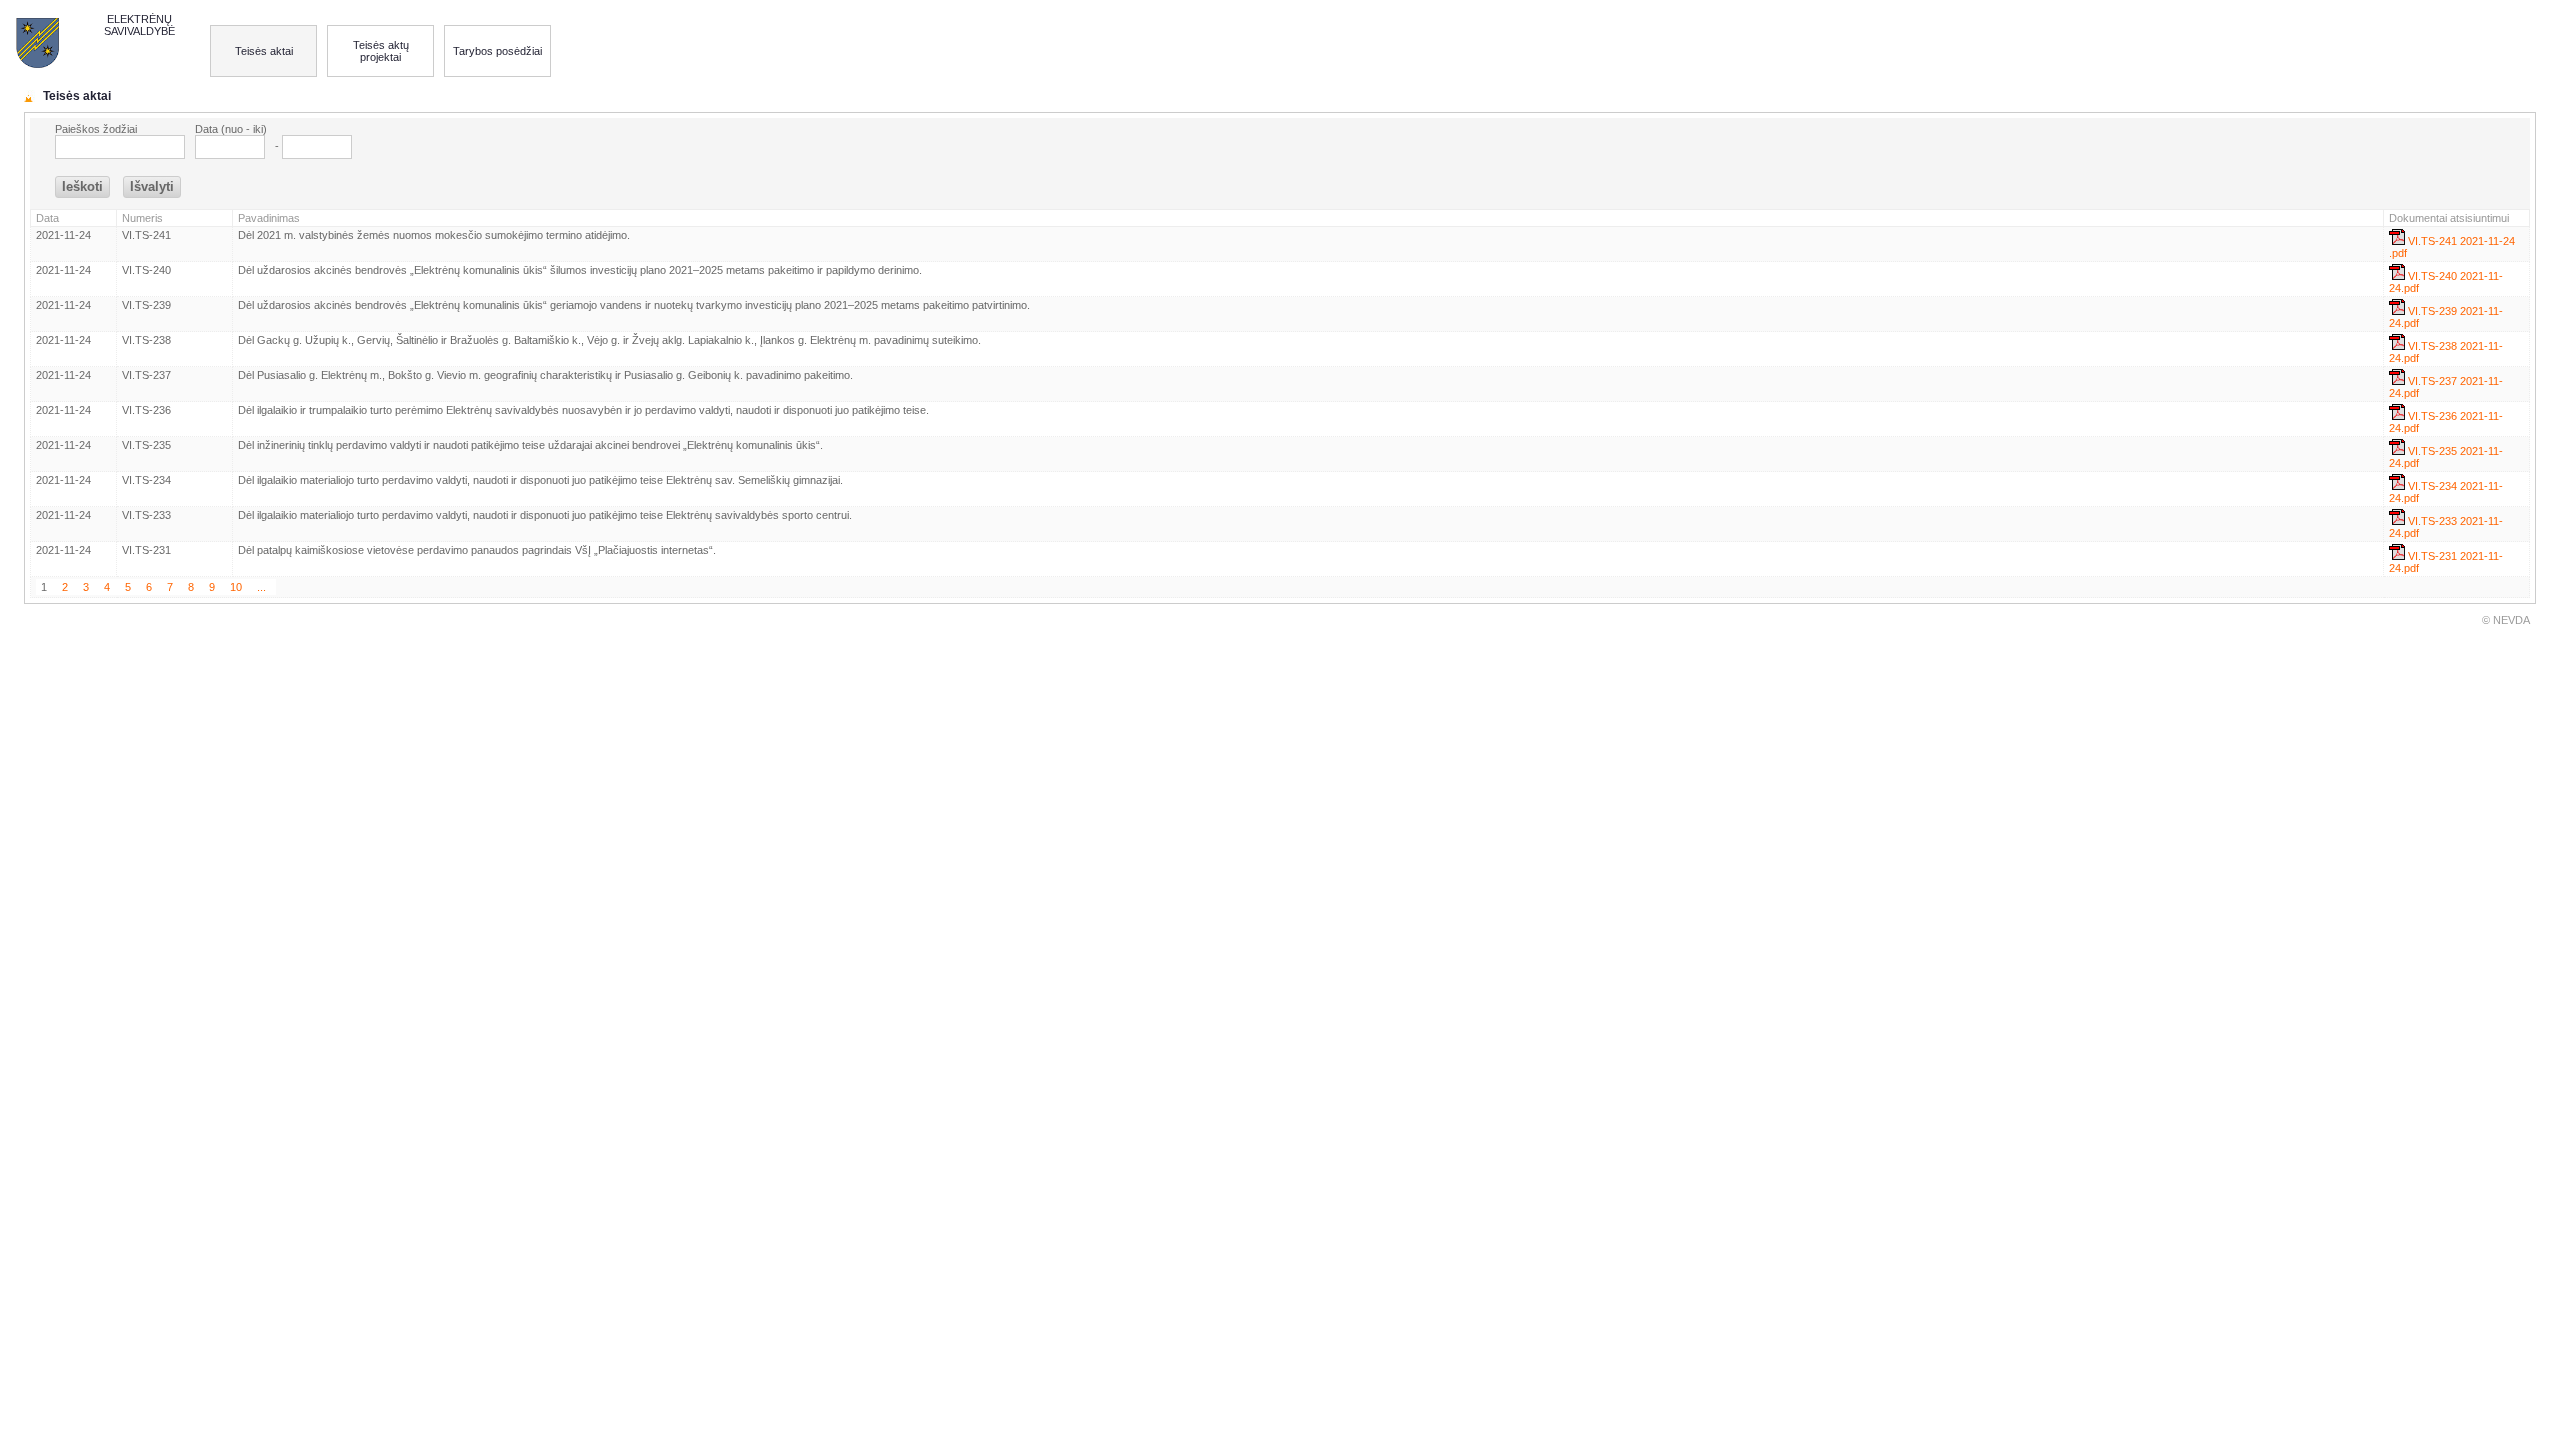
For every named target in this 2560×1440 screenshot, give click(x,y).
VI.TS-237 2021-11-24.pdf (2446, 387)
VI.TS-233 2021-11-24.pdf (2446, 527)
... (261, 587)
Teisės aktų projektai (381, 51)
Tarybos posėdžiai (497, 51)
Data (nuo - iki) (231, 129)
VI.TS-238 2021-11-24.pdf (2446, 352)
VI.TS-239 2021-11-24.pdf (2446, 317)
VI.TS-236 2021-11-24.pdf (2446, 422)
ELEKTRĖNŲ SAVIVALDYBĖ (139, 25)
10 (236, 587)
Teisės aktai (264, 51)
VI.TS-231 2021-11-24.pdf (2446, 562)
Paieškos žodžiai (96, 129)
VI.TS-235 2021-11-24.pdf (2446, 457)
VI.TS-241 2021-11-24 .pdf (2452, 247)
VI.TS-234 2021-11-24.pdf (2446, 492)
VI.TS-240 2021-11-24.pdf (2446, 282)
